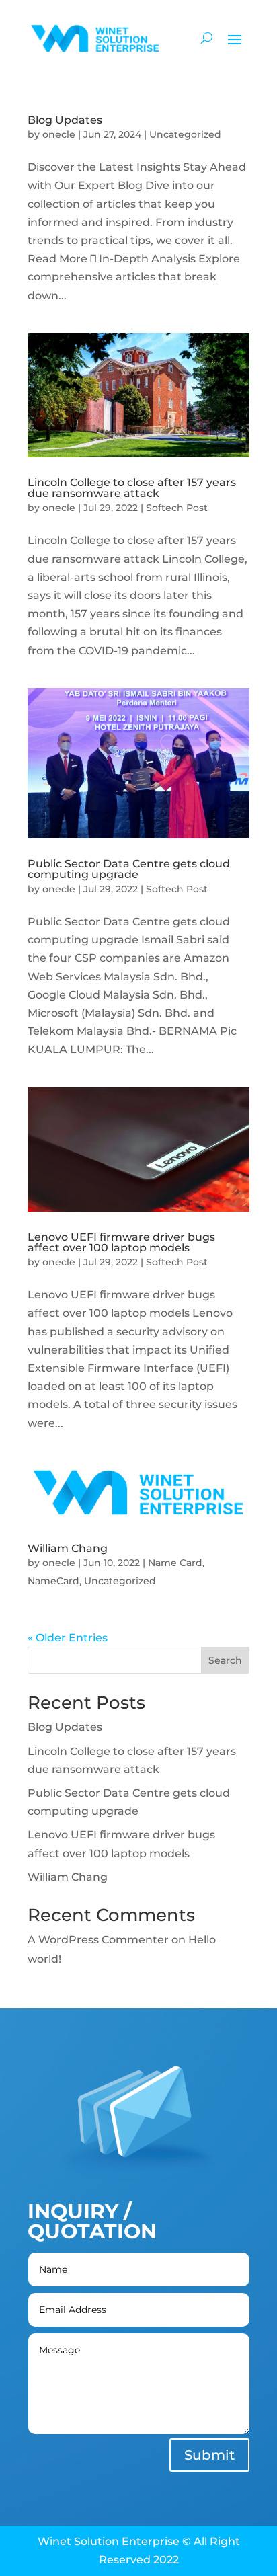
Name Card (175, 1563)
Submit (209, 2455)
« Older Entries (68, 1638)
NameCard (53, 1581)
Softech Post (177, 508)
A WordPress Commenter (98, 1940)
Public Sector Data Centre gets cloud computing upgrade (129, 869)
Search (225, 1660)
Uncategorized (185, 134)
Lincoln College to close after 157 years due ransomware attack (132, 488)
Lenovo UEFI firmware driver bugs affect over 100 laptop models (121, 1242)
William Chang (68, 1548)
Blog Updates (65, 120)
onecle (59, 134)
